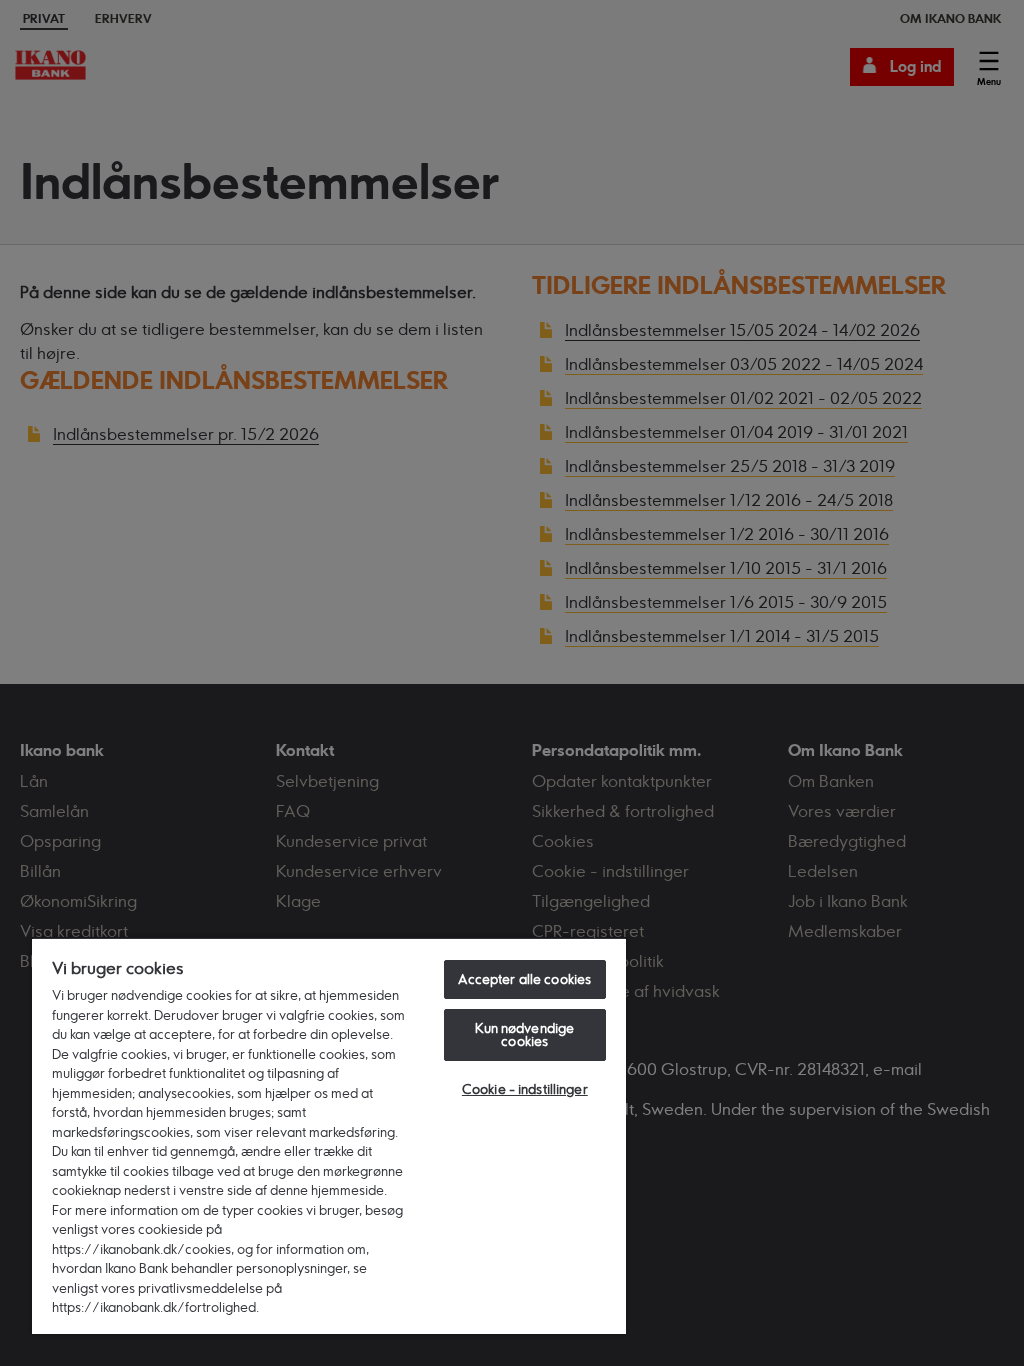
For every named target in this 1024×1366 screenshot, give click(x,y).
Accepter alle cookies (524, 979)
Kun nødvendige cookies (524, 1034)
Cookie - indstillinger (525, 1089)
